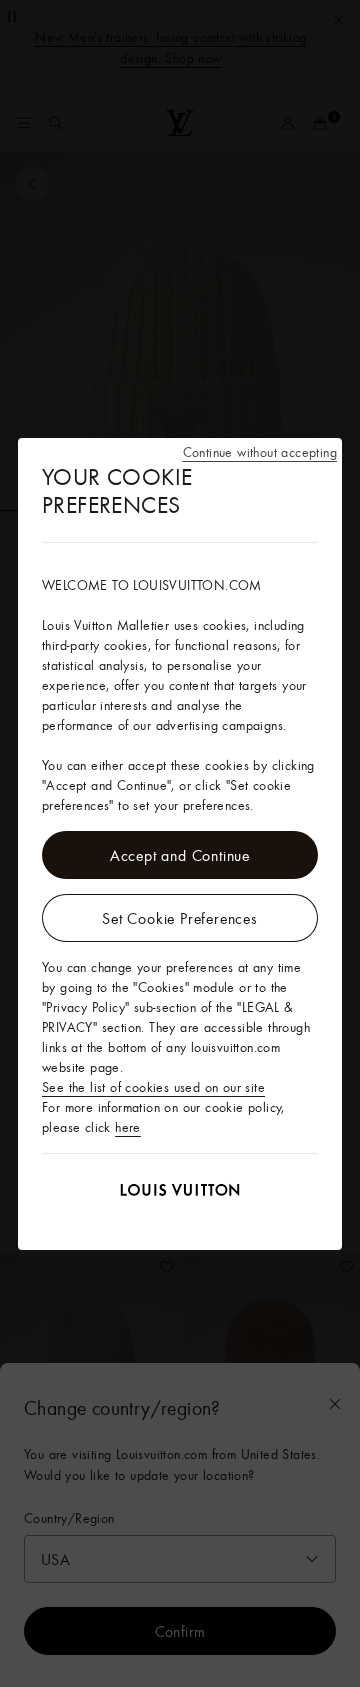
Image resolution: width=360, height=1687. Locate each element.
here (128, 1127)
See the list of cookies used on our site (153, 1087)
